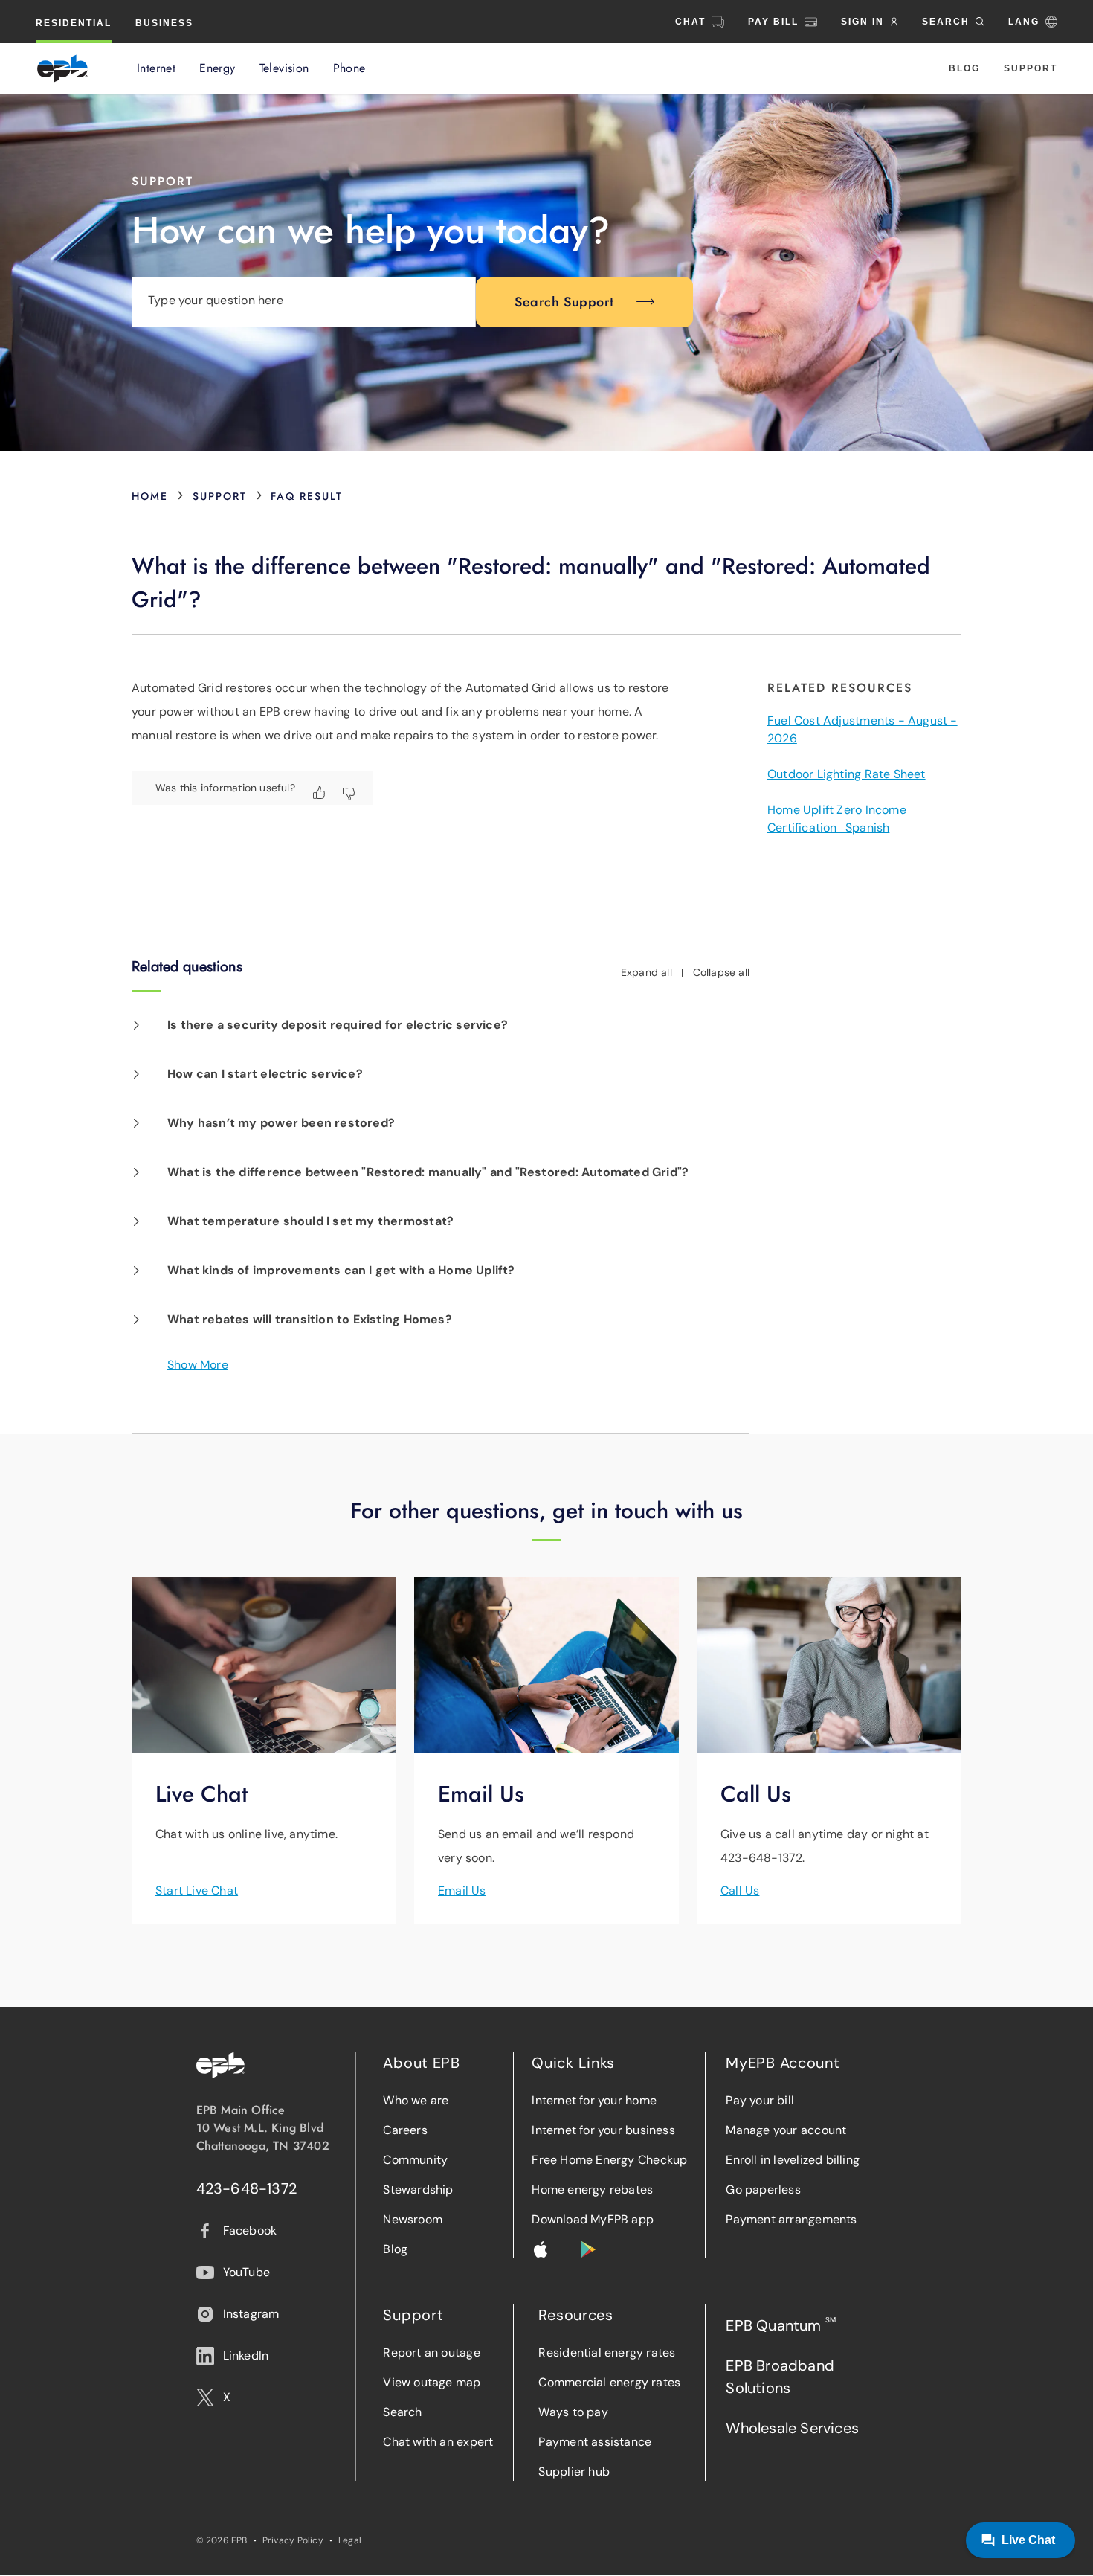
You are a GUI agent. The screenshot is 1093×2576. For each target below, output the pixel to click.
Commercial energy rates (609, 2382)
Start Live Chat (197, 1891)
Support (1031, 68)
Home (150, 496)
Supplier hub (574, 2471)
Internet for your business (603, 2130)
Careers (405, 2130)
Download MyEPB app (593, 2219)
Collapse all (722, 972)
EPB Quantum (781, 2325)
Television (284, 68)
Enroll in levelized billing (793, 2160)
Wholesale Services (792, 2428)
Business (164, 23)
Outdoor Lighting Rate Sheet (847, 774)
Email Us (462, 1891)
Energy (217, 68)
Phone (349, 68)
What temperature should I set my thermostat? (310, 1221)
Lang (1024, 22)
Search (402, 2412)
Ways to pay (573, 2412)
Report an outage (431, 2352)
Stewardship (418, 2190)
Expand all (647, 972)
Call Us (740, 1891)
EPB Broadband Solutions (780, 2377)
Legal (350, 2540)
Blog (964, 68)
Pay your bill (760, 2100)
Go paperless (763, 2190)
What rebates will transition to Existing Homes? (310, 1319)
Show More (198, 1365)
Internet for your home (594, 2100)
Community (415, 2160)
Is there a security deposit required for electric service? (338, 1025)
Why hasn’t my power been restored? (281, 1123)
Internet (156, 68)
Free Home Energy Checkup (609, 2160)
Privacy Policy (293, 2540)
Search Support (564, 302)
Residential (74, 23)
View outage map (432, 2382)
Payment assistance (595, 2442)
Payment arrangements (791, 2219)
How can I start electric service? (265, 1074)
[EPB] (62, 68)
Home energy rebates (592, 2190)
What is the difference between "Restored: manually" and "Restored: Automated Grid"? (428, 1172)
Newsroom (413, 2219)
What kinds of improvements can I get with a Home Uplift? (341, 1270)
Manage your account (786, 2130)
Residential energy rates (607, 2352)
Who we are (416, 2100)
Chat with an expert (438, 2442)
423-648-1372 (247, 2188)
